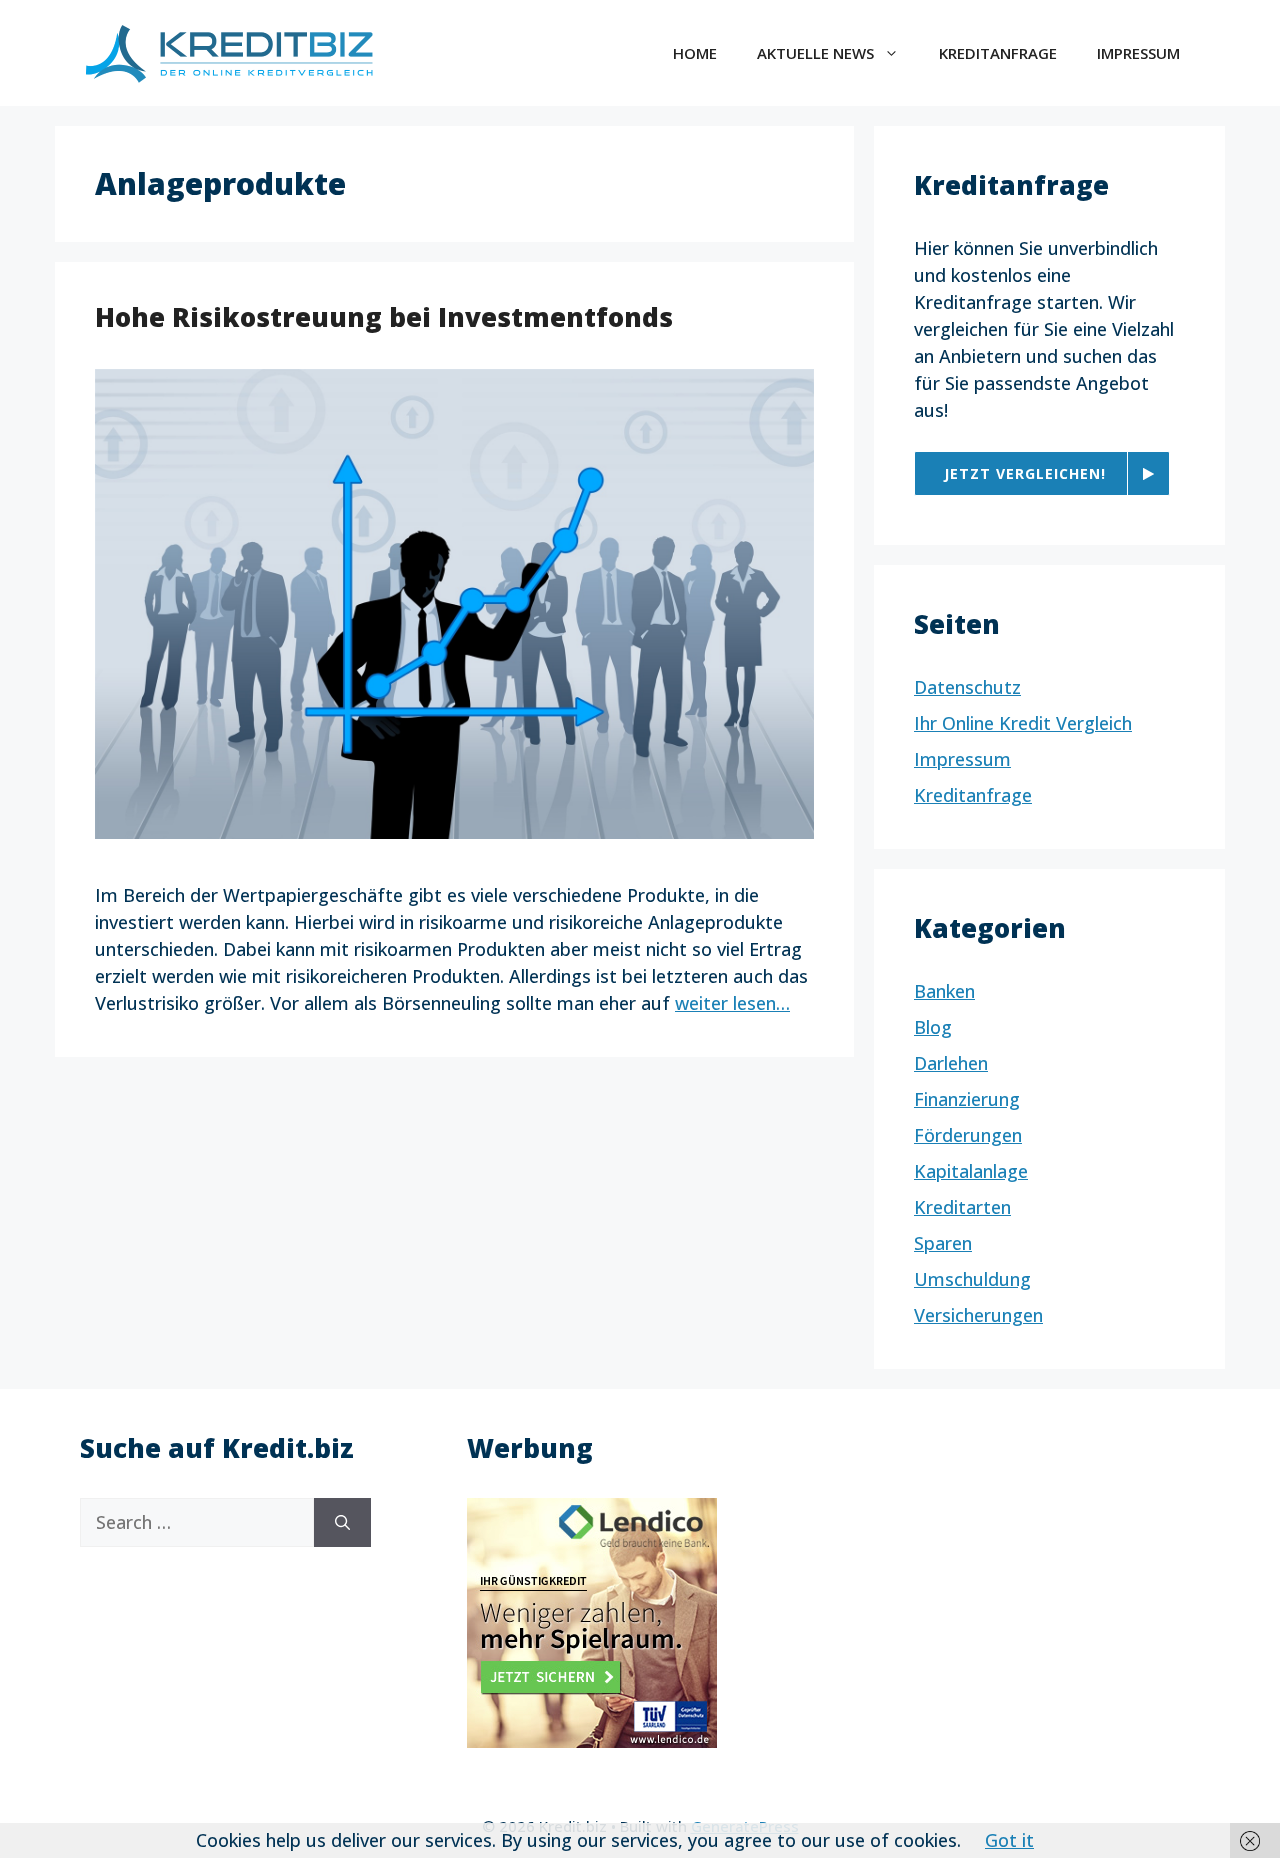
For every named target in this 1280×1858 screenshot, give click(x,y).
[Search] (342, 1522)
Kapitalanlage (971, 1171)
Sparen (943, 1243)
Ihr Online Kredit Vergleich (1023, 723)
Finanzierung (967, 1099)
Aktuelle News (815, 53)
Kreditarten (962, 1207)
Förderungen (968, 1135)
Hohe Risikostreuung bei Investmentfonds (384, 317)
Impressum (1138, 53)
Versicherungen (978, 1315)
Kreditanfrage (998, 53)
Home (695, 53)
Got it (1009, 1840)
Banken (944, 991)
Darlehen (951, 1063)
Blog (933, 1027)
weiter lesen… (732, 1003)
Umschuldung (972, 1279)
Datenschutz (967, 687)
